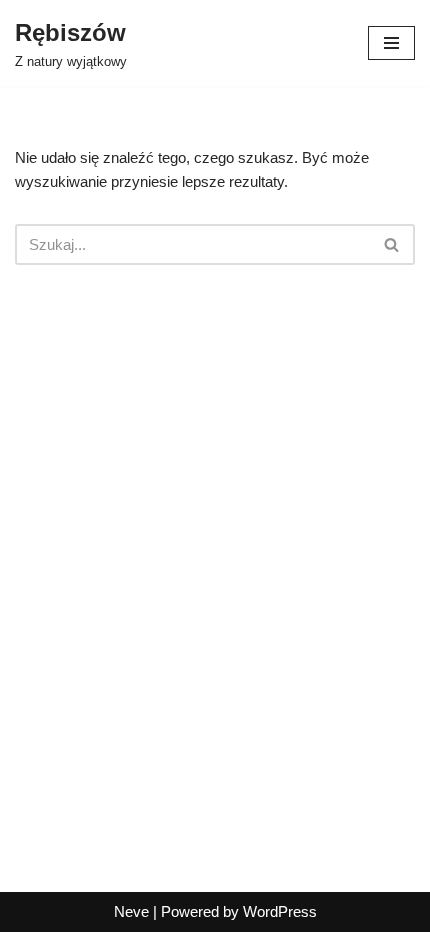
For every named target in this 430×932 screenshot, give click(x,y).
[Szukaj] (392, 244)
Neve (131, 911)
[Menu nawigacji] (391, 43)
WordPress (280, 911)
